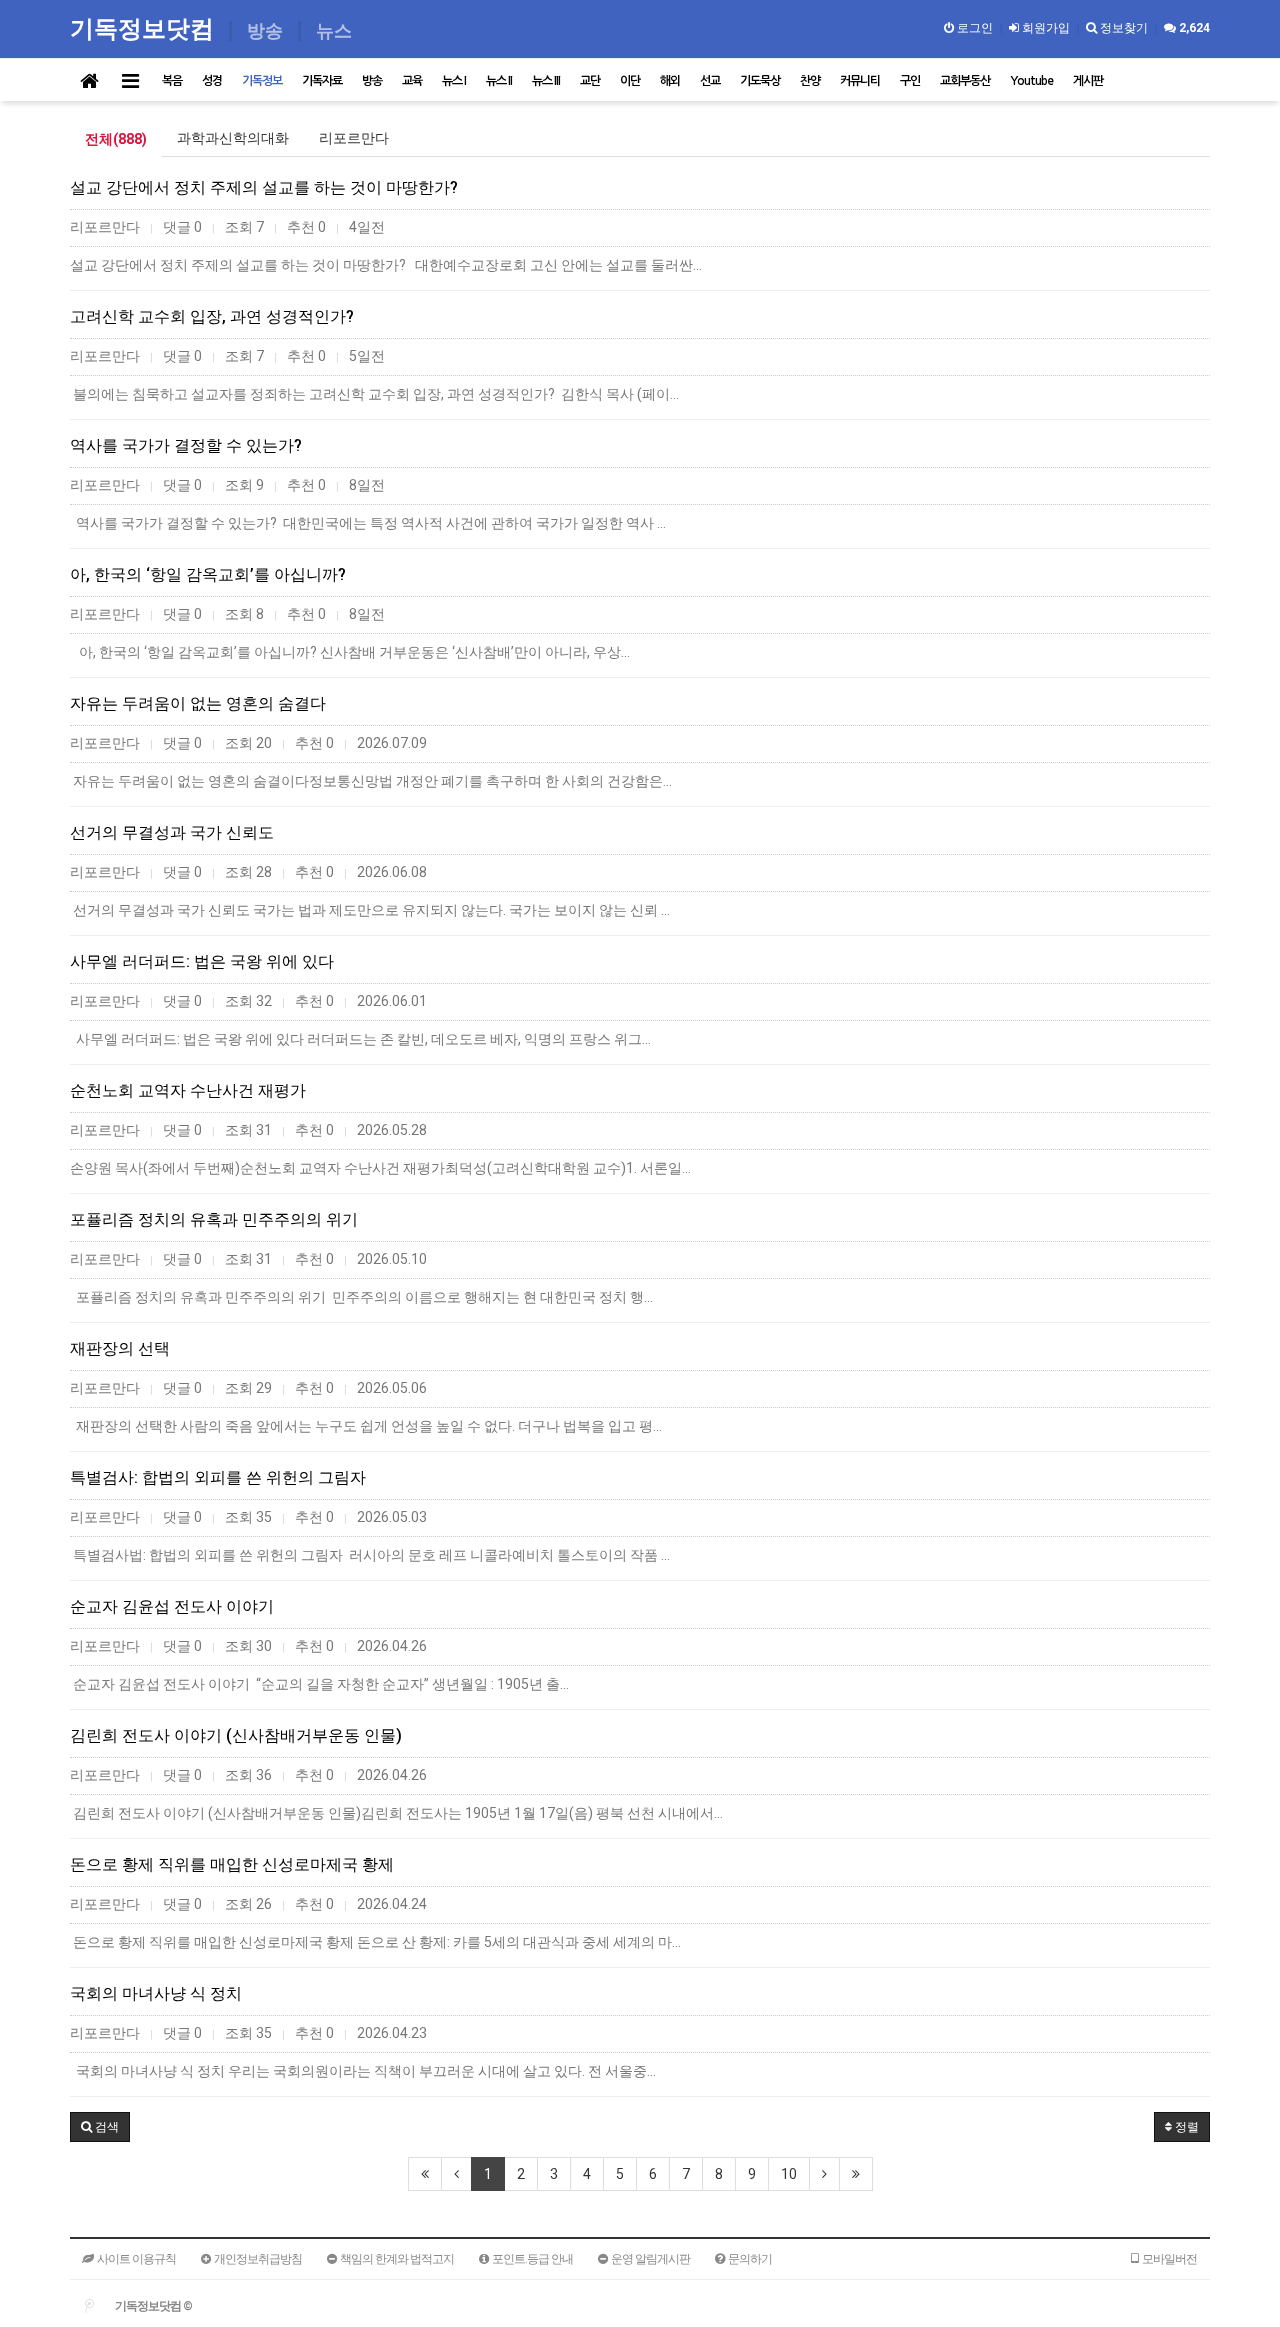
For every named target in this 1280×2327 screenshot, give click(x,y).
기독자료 (322, 81)
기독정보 (262, 81)
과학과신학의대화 (233, 138)
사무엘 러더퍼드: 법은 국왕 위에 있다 (202, 961)
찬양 (810, 81)
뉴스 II (499, 81)
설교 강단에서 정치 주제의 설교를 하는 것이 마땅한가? (264, 187)
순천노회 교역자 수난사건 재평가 (188, 1090)
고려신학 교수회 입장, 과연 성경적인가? (212, 316)
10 (789, 2174)
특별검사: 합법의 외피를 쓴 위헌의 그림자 (218, 1477)
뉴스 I (454, 81)
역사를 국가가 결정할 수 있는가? (186, 445)
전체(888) (116, 139)
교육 (412, 81)
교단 (590, 81)
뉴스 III (546, 81)
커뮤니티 (860, 81)
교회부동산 (965, 81)
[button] (100, 2127)
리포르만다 (354, 138)
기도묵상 (760, 81)
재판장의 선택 (120, 1348)
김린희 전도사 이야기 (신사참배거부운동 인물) (236, 1735)
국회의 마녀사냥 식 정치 (156, 1993)
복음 (172, 81)
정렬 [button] (1185, 2127)
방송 (372, 81)
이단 (630, 81)
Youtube (1031, 81)
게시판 (1088, 81)
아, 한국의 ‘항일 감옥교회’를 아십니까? (208, 574)
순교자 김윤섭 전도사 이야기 (172, 1606)
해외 (670, 81)
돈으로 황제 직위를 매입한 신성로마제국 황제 (232, 1864)
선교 (710, 81)
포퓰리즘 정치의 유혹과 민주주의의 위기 (214, 1219)
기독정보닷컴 (145, 27)
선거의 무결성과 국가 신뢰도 (172, 832)
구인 (910, 81)
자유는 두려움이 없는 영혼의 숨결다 (198, 703)
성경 (212, 81)
